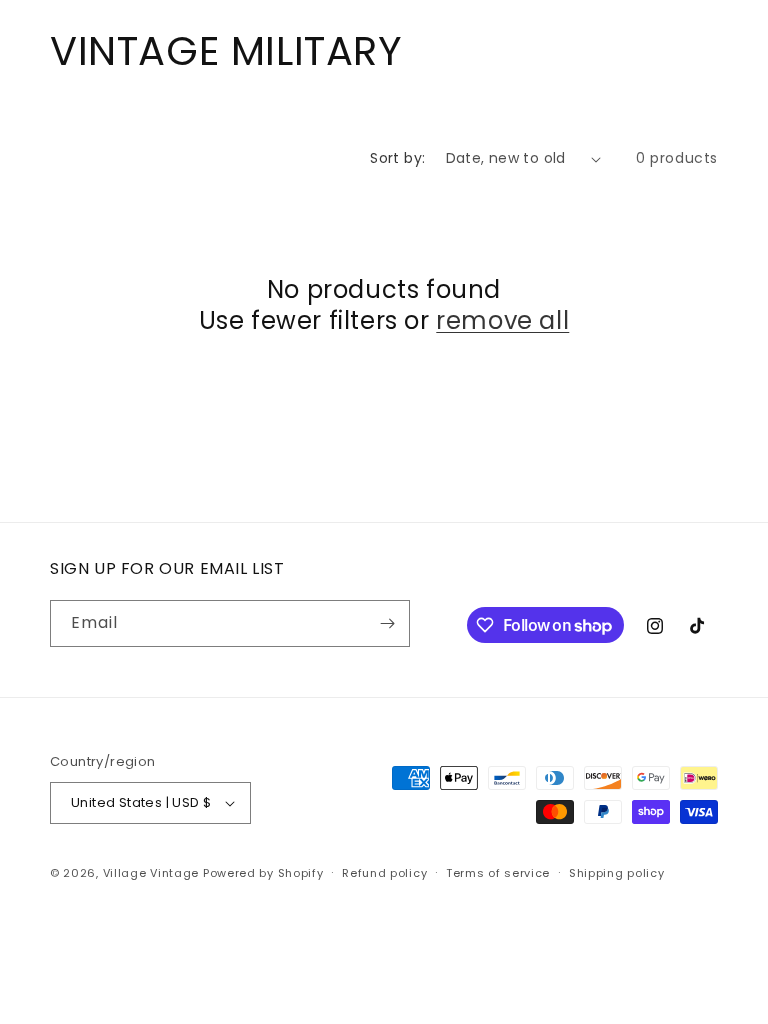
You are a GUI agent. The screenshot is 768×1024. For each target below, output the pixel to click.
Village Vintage (151, 873)
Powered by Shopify (263, 873)
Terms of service (498, 873)
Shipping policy (617, 873)
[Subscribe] (387, 623)
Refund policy (384, 873)
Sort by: (397, 158)
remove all (502, 320)
